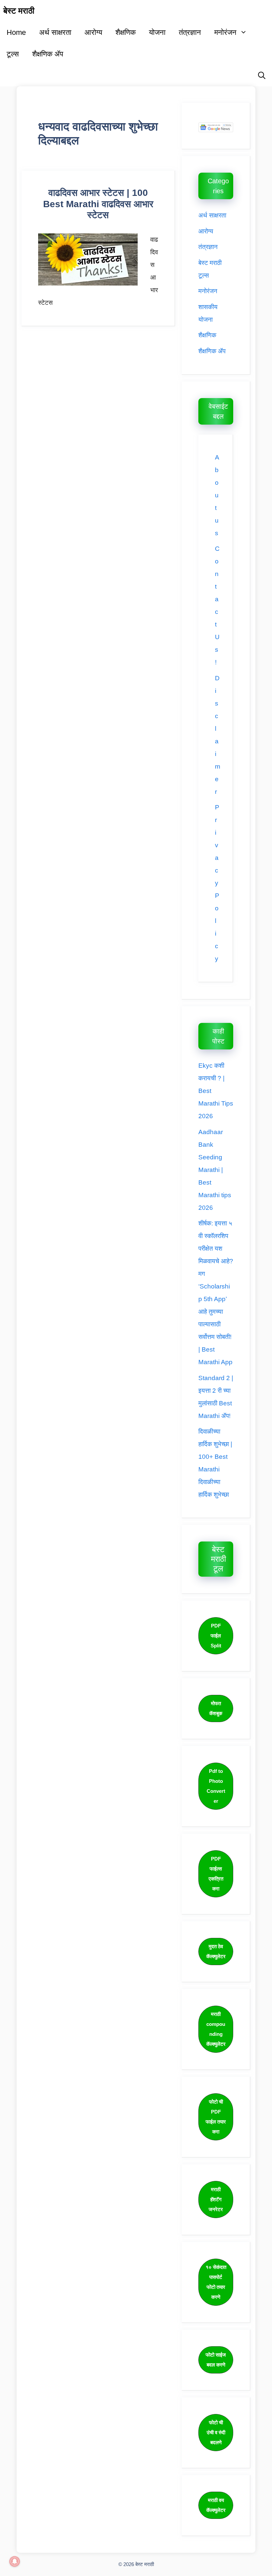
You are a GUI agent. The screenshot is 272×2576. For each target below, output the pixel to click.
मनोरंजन (225, 32)
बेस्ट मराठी (19, 11)
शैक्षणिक (126, 32)
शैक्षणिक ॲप (48, 54)
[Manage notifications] (15, 2561)
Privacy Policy (217, 883)
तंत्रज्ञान (190, 32)
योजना (157, 32)
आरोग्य (93, 32)
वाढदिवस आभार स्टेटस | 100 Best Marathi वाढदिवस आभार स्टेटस (98, 204)
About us (217, 495)
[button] (262, 76)
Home (16, 32)
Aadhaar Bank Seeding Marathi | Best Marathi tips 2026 (215, 1170)
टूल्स (13, 54)
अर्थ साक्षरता (55, 32)
